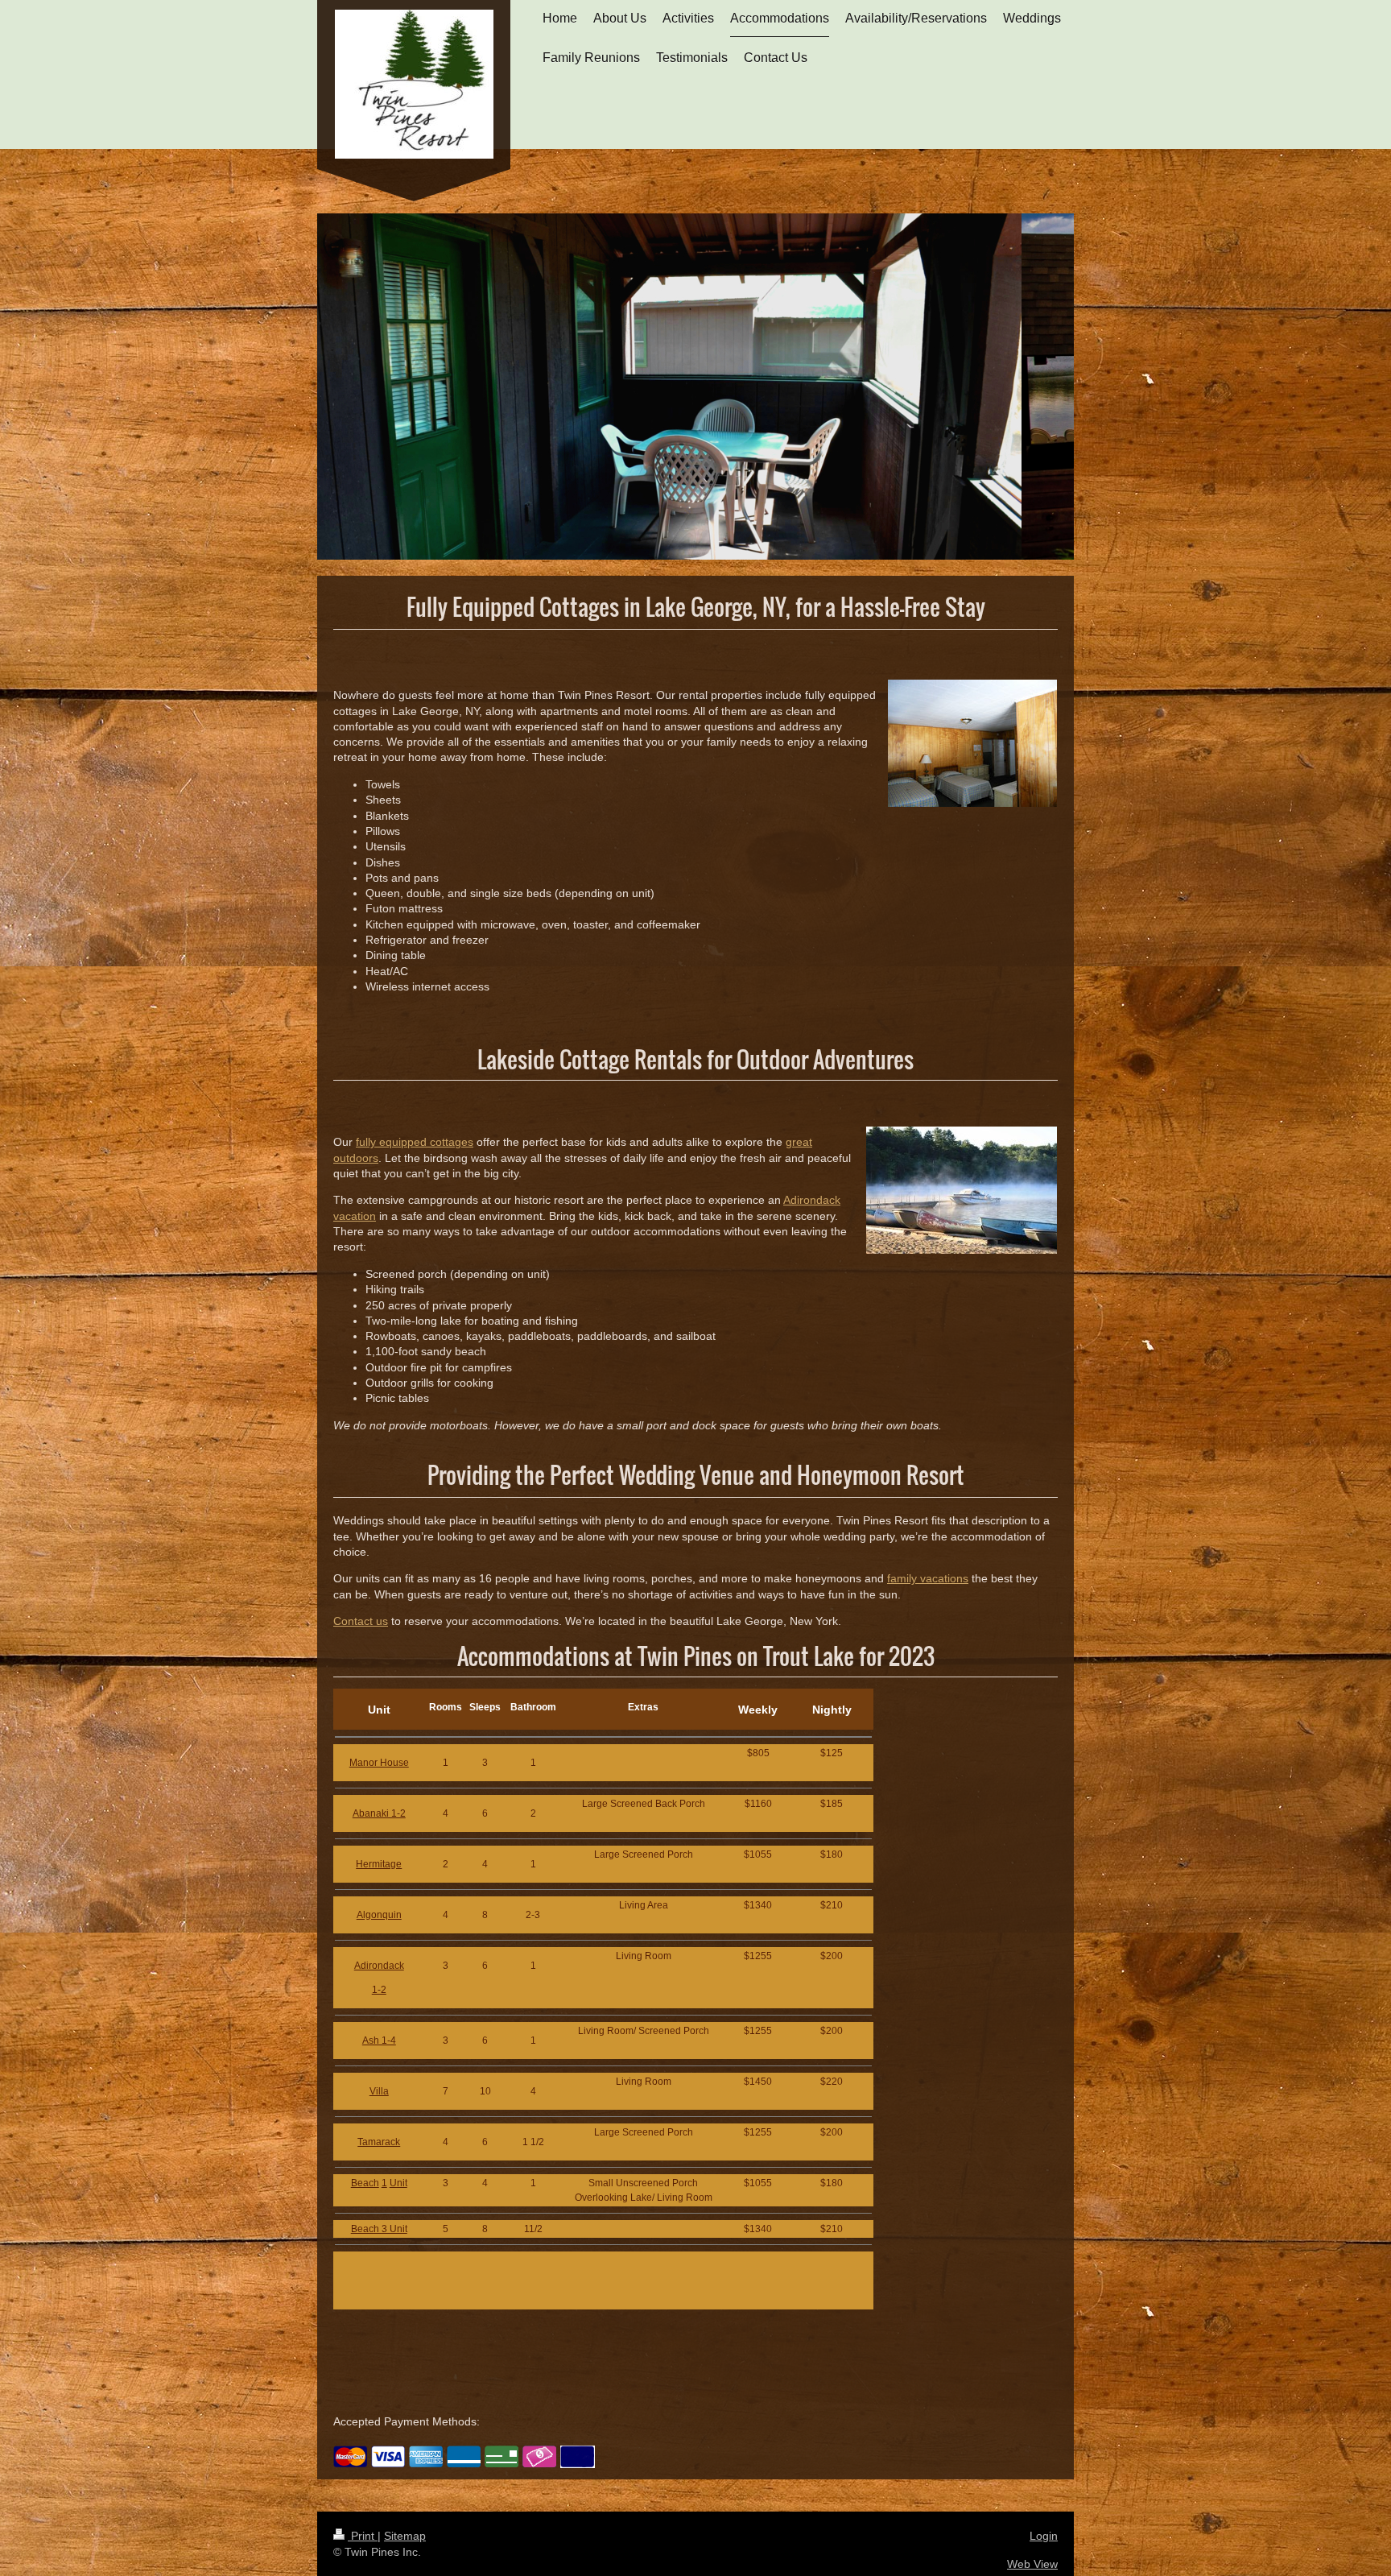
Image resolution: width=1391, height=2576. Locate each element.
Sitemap (405, 2536)
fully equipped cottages (415, 1142)
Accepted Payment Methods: (407, 2421)
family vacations (928, 1578)
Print (363, 2536)
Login (1044, 2536)
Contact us (361, 1621)
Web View (1032, 2564)
